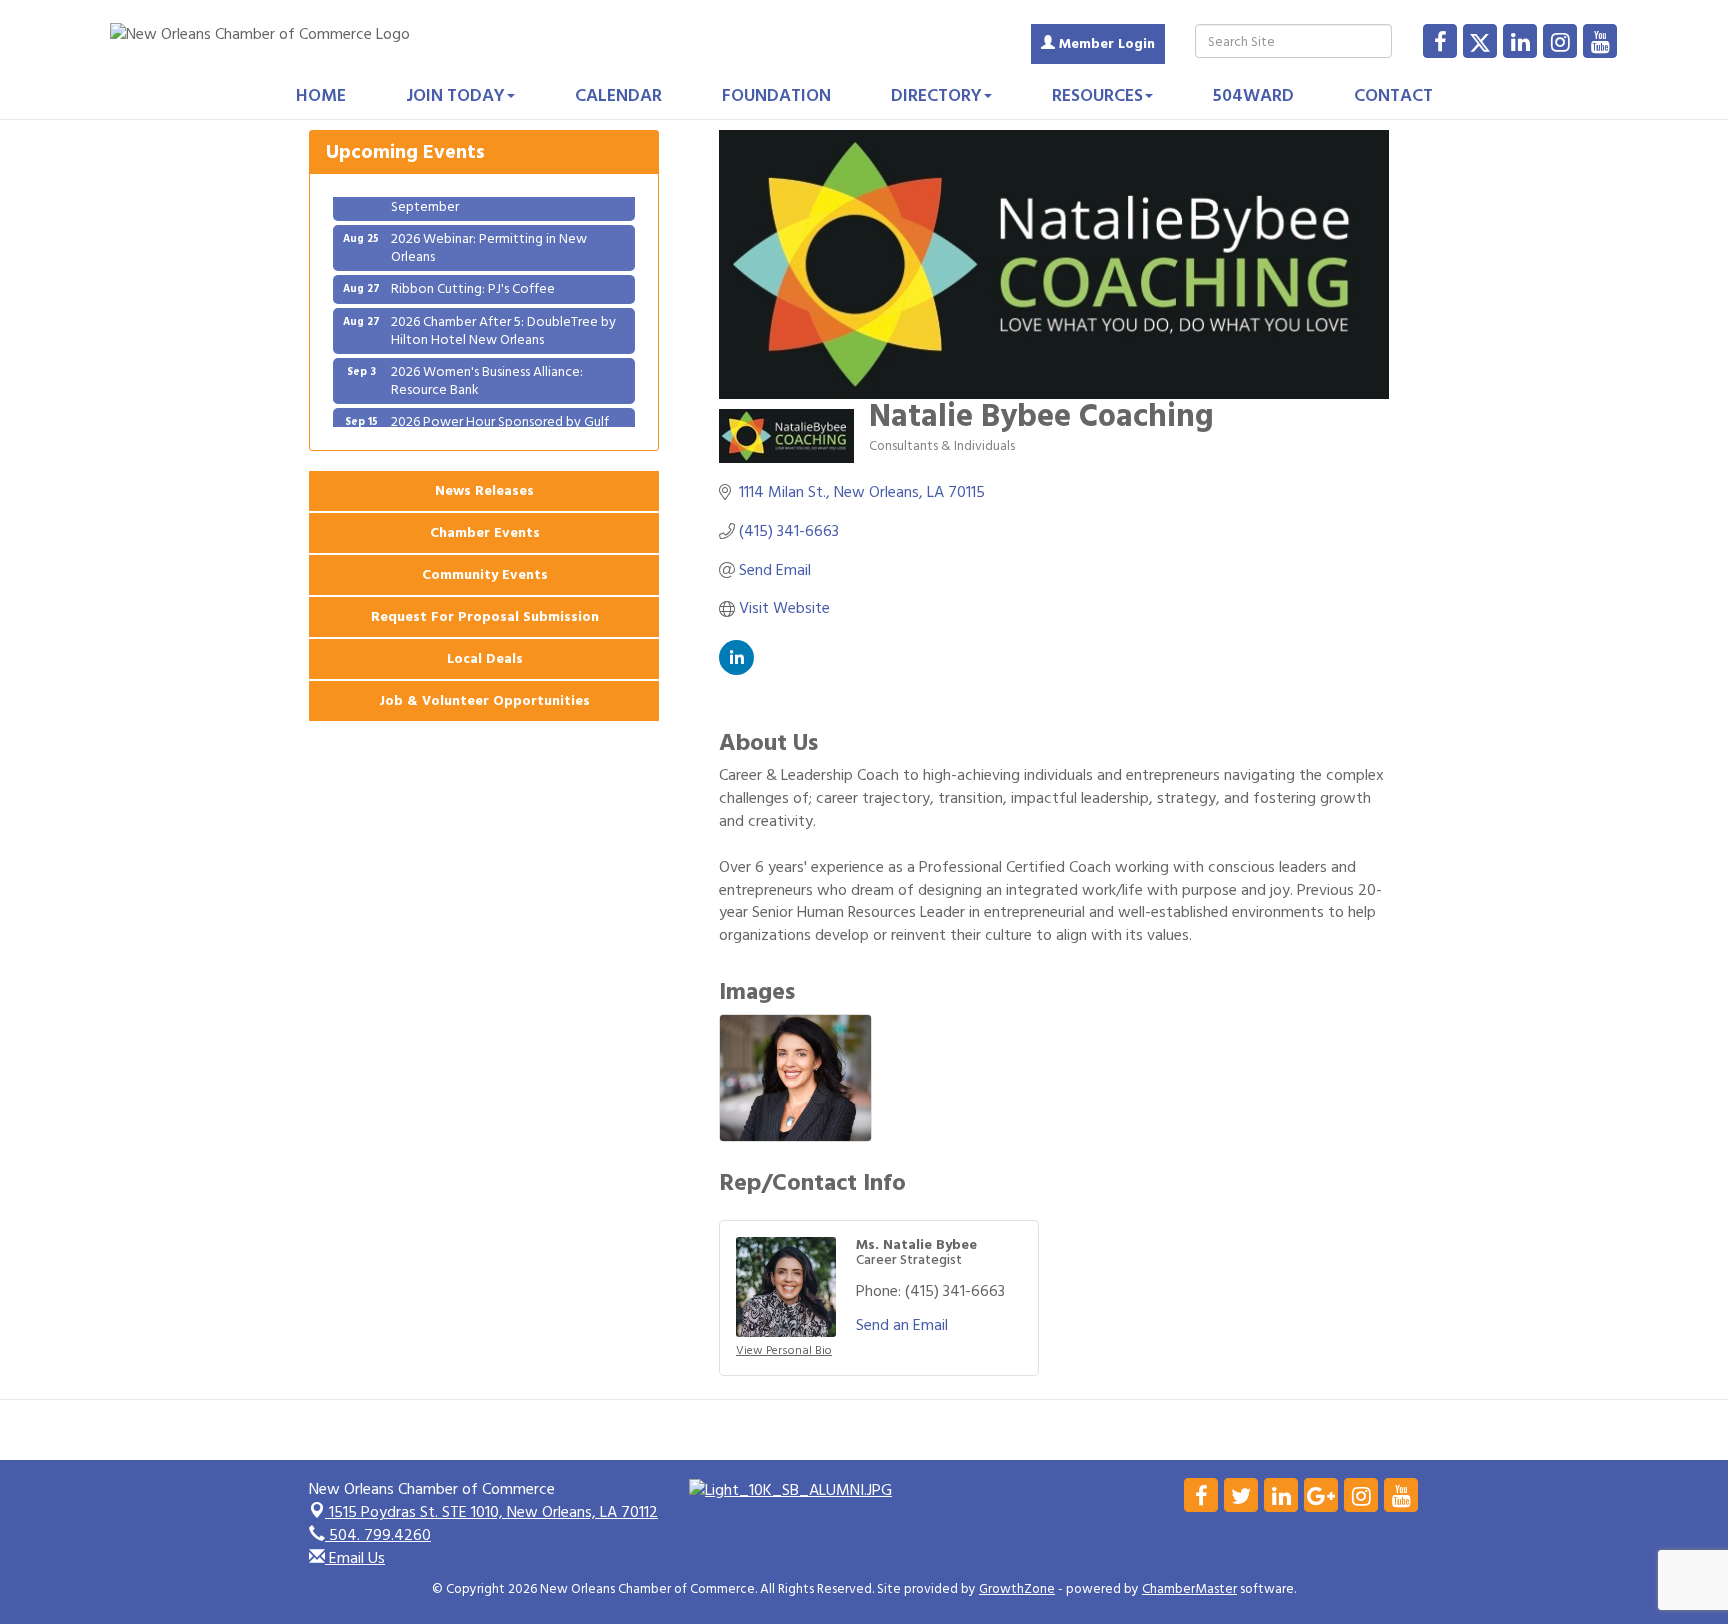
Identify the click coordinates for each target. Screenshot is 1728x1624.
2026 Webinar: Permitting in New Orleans (489, 231)
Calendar (618, 95)
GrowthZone (1017, 1589)
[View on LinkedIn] (736, 670)
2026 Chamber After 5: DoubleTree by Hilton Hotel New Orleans (503, 314)
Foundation (776, 95)
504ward (1253, 95)
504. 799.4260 (378, 1535)
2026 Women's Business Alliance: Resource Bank (487, 364)
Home (321, 95)
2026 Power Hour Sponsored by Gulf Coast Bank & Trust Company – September (500, 423)
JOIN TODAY (455, 95)
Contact (1393, 95)
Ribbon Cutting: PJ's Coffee (473, 272)
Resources (1097, 95)
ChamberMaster (1189, 1589)
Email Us (355, 1558)
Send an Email (902, 1325)
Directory (936, 95)
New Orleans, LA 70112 (493, 1512)
